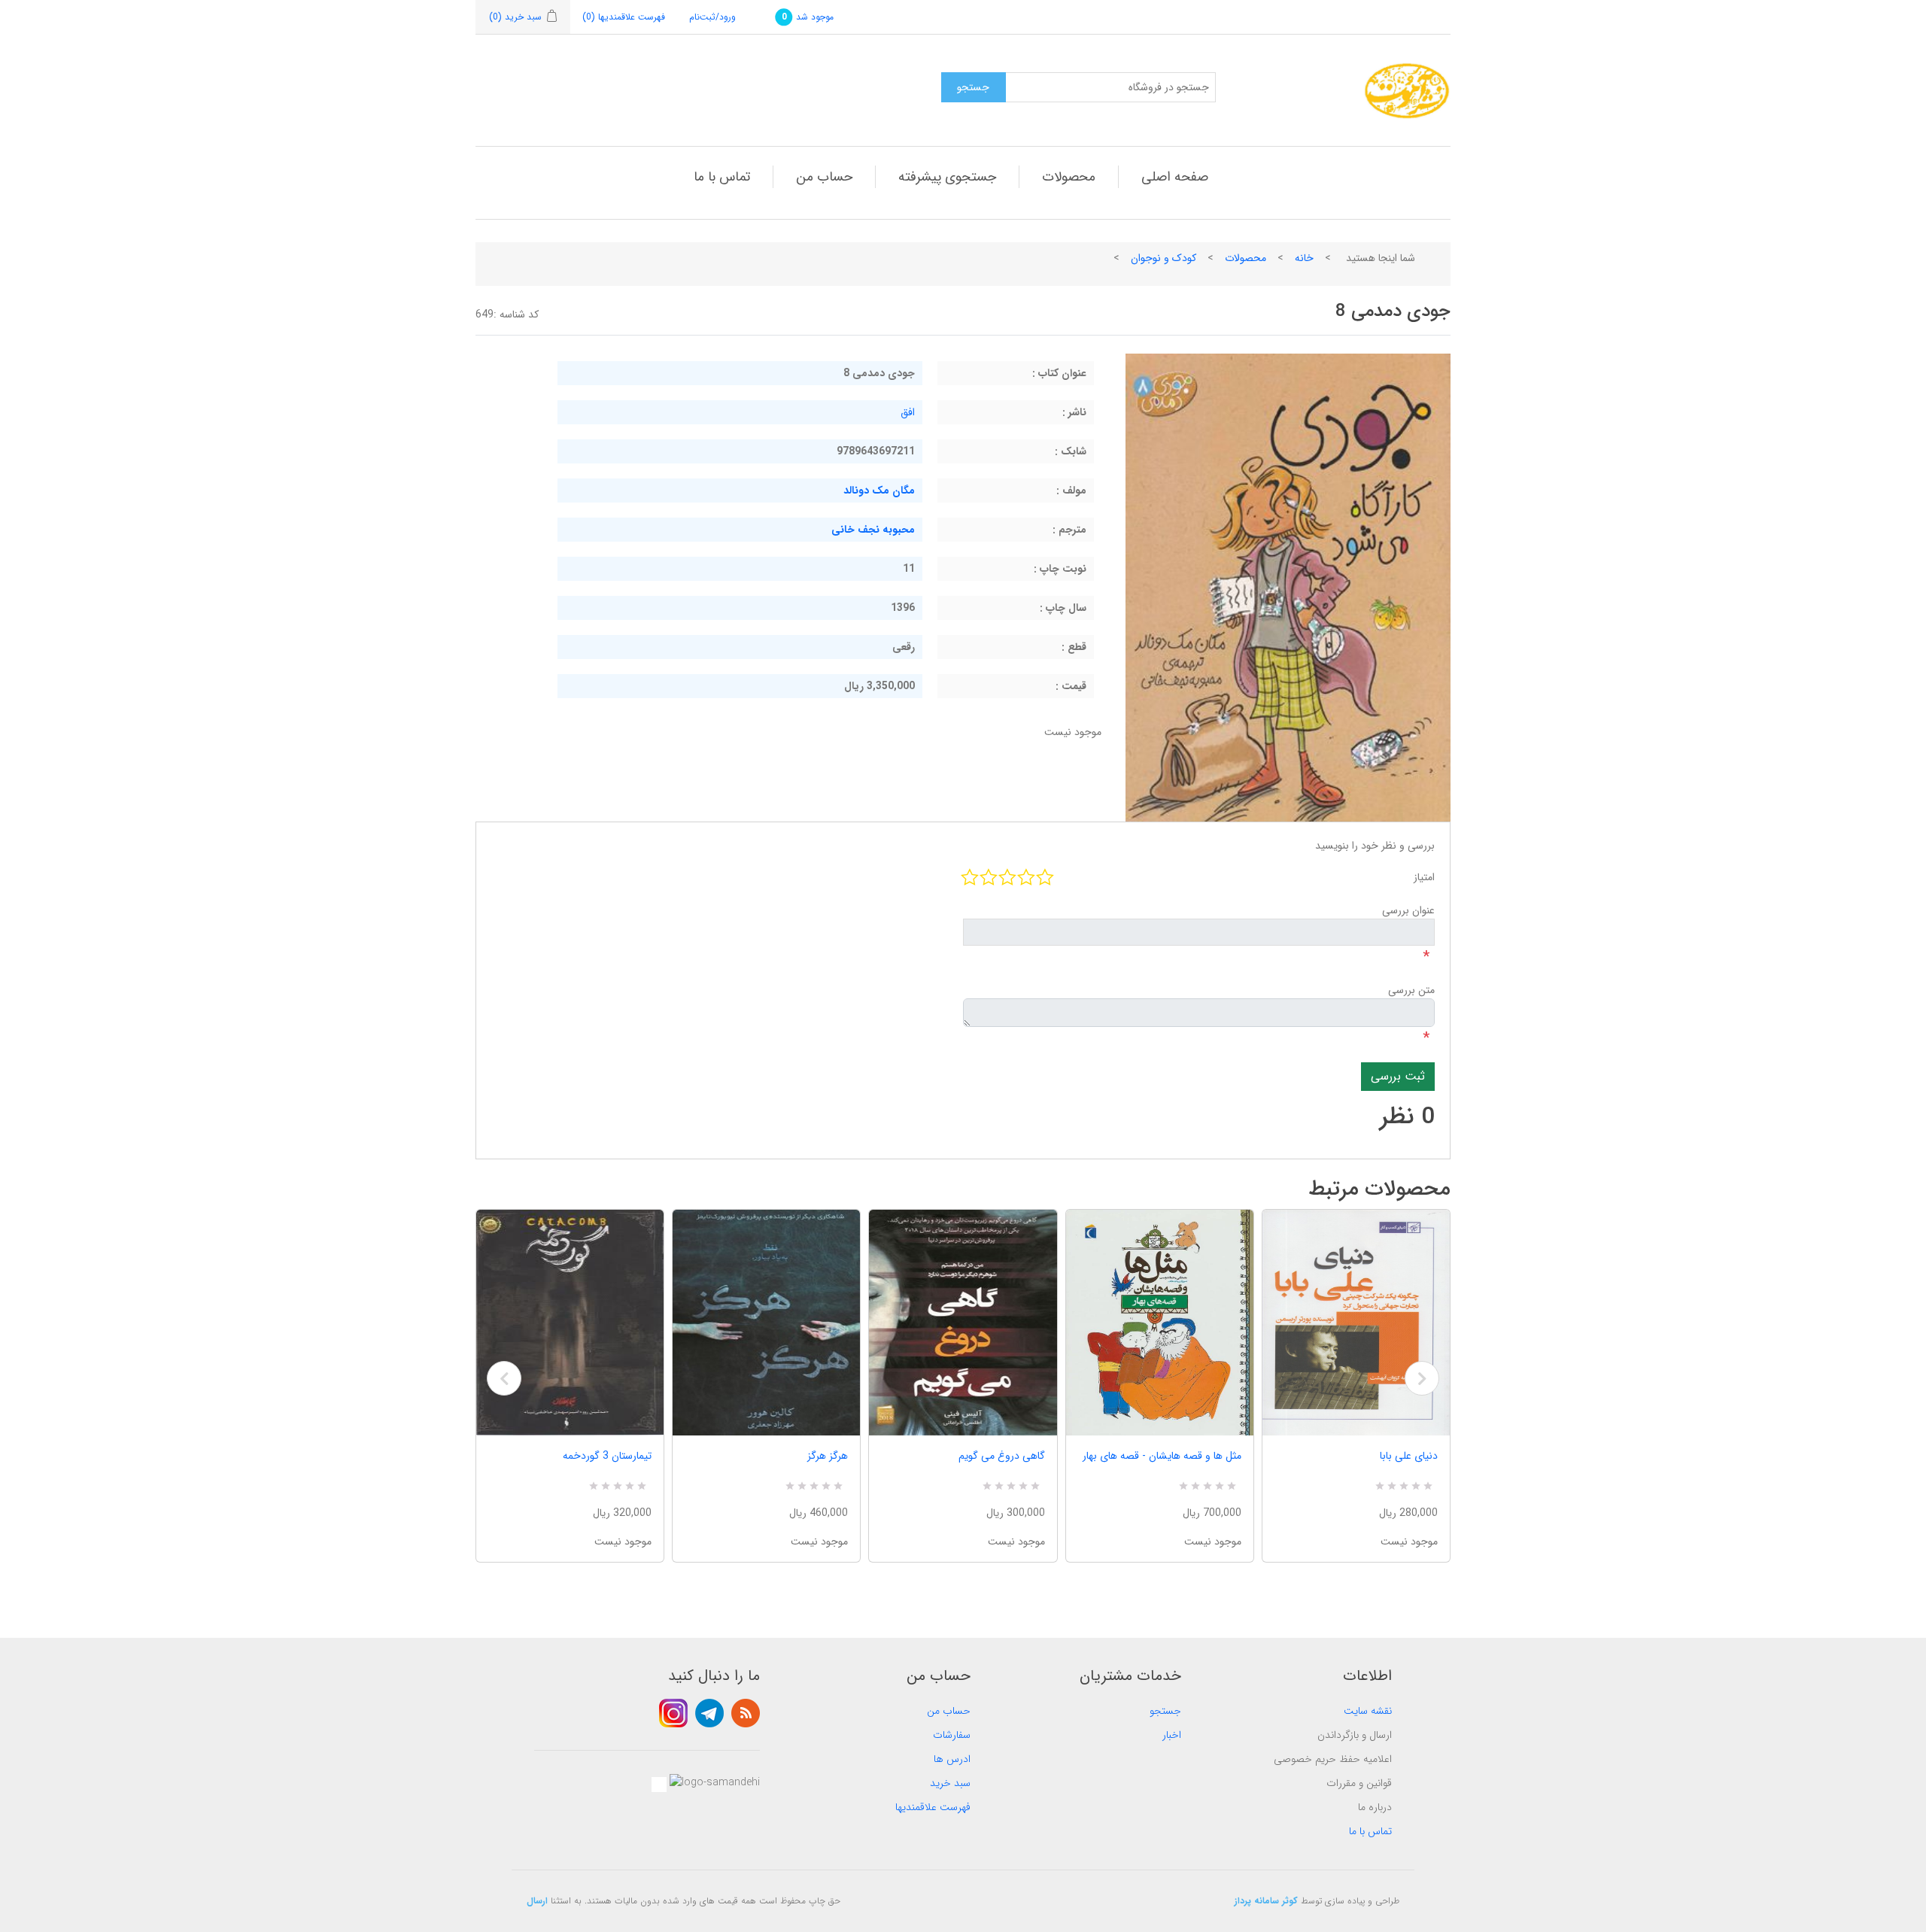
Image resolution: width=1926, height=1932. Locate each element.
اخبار (1172, 1735)
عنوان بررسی (1408, 910)
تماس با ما (722, 177)
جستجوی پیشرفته (947, 177)
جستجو (1165, 1711)
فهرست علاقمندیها (933, 1807)
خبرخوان (746, 1713)
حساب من (824, 177)
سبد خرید (950, 1783)
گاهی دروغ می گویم (1001, 1456)
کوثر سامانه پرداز (1266, 1901)
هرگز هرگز (828, 1456)
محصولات (1069, 177)
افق (908, 412)
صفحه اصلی (1175, 177)
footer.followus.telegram (709, 1713)
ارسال (537, 1901)
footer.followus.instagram (673, 1713)
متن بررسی (1411, 990)
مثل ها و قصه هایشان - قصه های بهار (1162, 1456)
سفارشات (952, 1735)
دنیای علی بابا (1409, 1456)
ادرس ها (952, 1759)
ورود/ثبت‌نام (712, 17)
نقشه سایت (1368, 1711)
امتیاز (1424, 877)
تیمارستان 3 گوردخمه (607, 1456)
